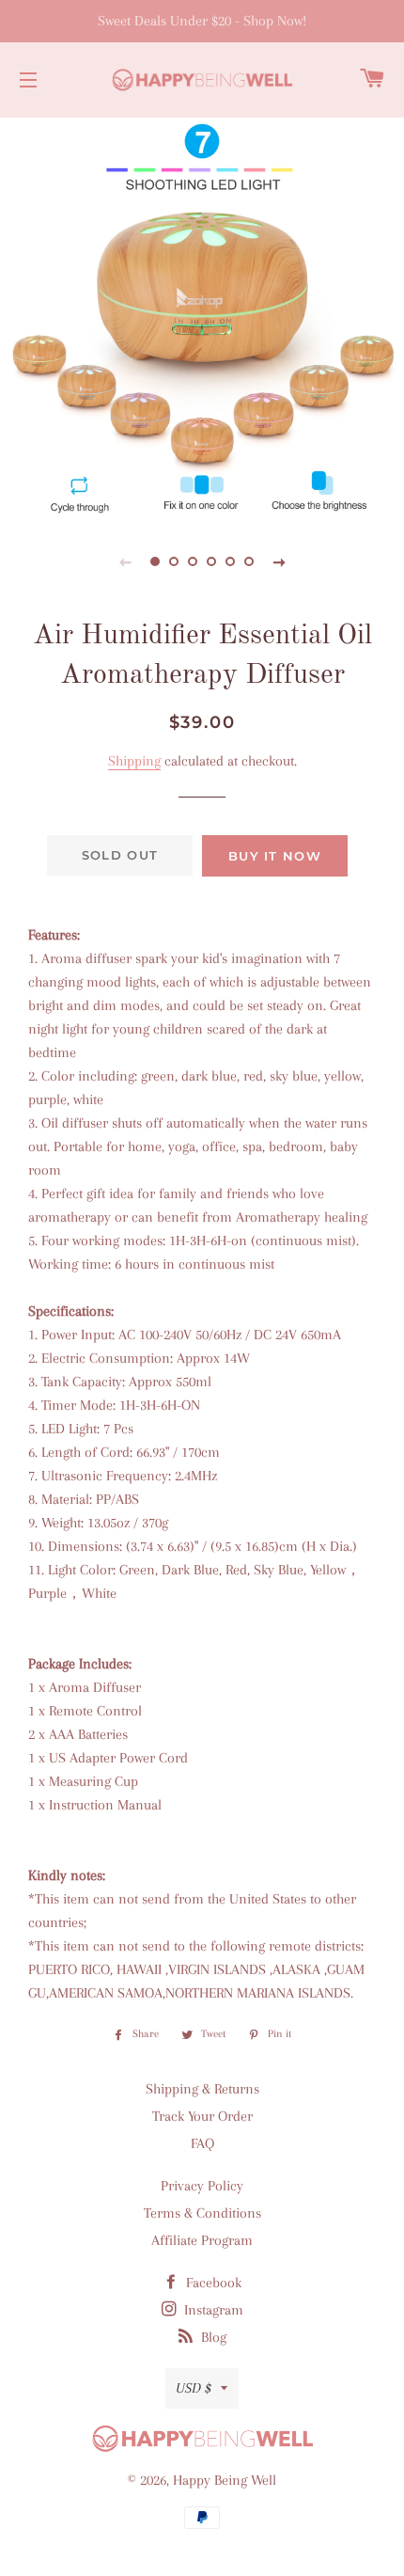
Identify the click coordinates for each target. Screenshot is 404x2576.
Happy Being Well (225, 2480)
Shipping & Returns (202, 2089)
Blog (212, 2337)
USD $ (194, 2388)
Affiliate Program (202, 2240)
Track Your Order (202, 2116)
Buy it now (275, 856)
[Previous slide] (125, 561)
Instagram (212, 2310)
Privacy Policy (202, 2186)
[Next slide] (279, 561)
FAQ (202, 2143)
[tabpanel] (202, 315)
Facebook (212, 2283)
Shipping (134, 761)
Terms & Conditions (202, 2213)
